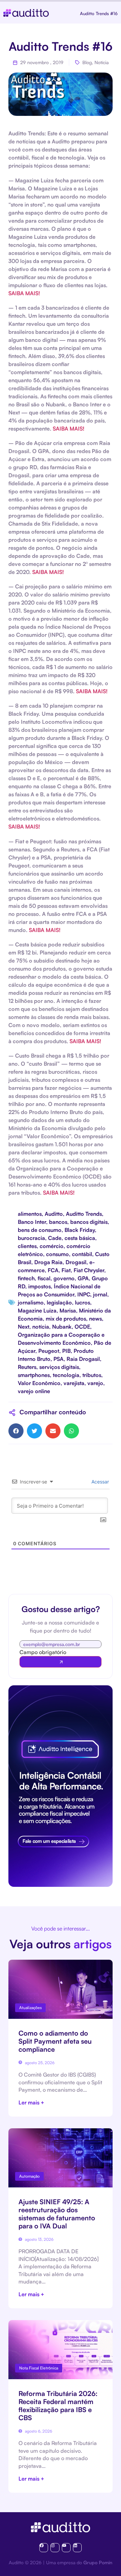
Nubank (62, 1327)
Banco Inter (32, 1222)
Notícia (102, 62)
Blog (87, 62)
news (95, 1319)
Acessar (99, 1482)
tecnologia (66, 1375)
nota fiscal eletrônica (39, 2368)
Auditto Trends (84, 1214)
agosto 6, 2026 (38, 2431)
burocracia (31, 1238)
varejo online (34, 1391)
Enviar (61, 1662)
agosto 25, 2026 (39, 2063)
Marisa (68, 1311)
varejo (95, 1383)
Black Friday (80, 1230)
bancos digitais (89, 1222)
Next (24, 1327)
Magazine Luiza (37, 1311)
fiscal (44, 1278)
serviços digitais (59, 1367)
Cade (55, 1238)
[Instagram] (55, 2547)
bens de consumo (40, 1230)
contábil (82, 1254)
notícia (41, 1327)
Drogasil (76, 1262)
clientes (27, 1246)
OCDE (82, 1327)
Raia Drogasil (83, 1359)
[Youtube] (66, 2547)
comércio (52, 1246)
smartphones (34, 1375)
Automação (29, 2176)
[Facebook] (44, 2547)
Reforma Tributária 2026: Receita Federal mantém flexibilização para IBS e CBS (58, 2406)
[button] (16, 1431)
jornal (100, 1294)
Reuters (27, 1367)
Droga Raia (48, 1262)
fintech (26, 1278)
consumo (57, 1254)
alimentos (30, 1214)
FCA (53, 1270)
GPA (83, 1278)
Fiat (66, 1270)
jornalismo (31, 1302)
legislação (59, 1302)
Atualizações (30, 2008)
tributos (92, 1375)
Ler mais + (31, 2102)
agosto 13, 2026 (39, 2239)
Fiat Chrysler (89, 1270)
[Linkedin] (77, 2547)
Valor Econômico (39, 1383)
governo (64, 1278)
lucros (83, 1302)
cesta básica (80, 1238)
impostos (39, 1286)
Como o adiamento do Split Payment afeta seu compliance (55, 2041)
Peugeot (49, 1351)
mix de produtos (66, 1319)
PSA (58, 1359)
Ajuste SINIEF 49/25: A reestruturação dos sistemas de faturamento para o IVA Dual (57, 2214)
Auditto (54, 1214)
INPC (84, 1294)
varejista (74, 1383)
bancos (58, 1222)
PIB (66, 1351)
